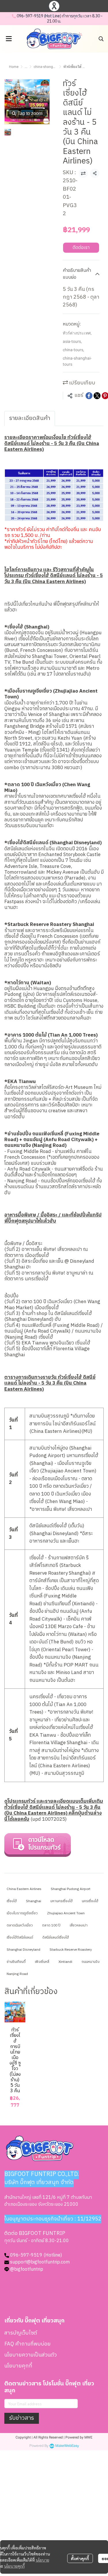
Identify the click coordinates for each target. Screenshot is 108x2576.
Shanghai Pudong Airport (71, 1889)
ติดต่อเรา (81, 248)
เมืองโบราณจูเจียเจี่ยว (22, 1913)
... (26, 67)
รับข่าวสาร (22, 2418)
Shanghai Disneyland (23, 1950)
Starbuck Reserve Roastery (71, 1950)
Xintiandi (65, 1962)
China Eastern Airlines (24, 1889)
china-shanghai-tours (50, 67)
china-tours (73, 350)
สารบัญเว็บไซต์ (21, 2333)
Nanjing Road (17, 1974)
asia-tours (72, 341)
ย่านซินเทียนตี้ (16, 1962)
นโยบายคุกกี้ (14, 2566)
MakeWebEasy (67, 2446)
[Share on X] (97, 396)
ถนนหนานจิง (91, 1962)
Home (14, 67)
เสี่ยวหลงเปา (79, 1925)
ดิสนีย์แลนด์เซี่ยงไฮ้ (56, 1938)
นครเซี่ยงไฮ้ (90, 1901)
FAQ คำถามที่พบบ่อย (28, 2344)
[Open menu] (9, 39)
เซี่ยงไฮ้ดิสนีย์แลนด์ (20, 1938)
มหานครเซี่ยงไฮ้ (61, 1901)
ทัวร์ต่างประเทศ (77, 333)
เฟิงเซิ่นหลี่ (42, 1962)
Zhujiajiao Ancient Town (66, 1913)
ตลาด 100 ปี (51, 1925)
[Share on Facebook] (89, 396)
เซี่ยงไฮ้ (12, 1901)
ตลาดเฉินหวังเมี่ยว (20, 1925)
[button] (101, 39)
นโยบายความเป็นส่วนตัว (31, 2355)
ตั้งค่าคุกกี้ (80, 2558)
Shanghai (34, 1901)
